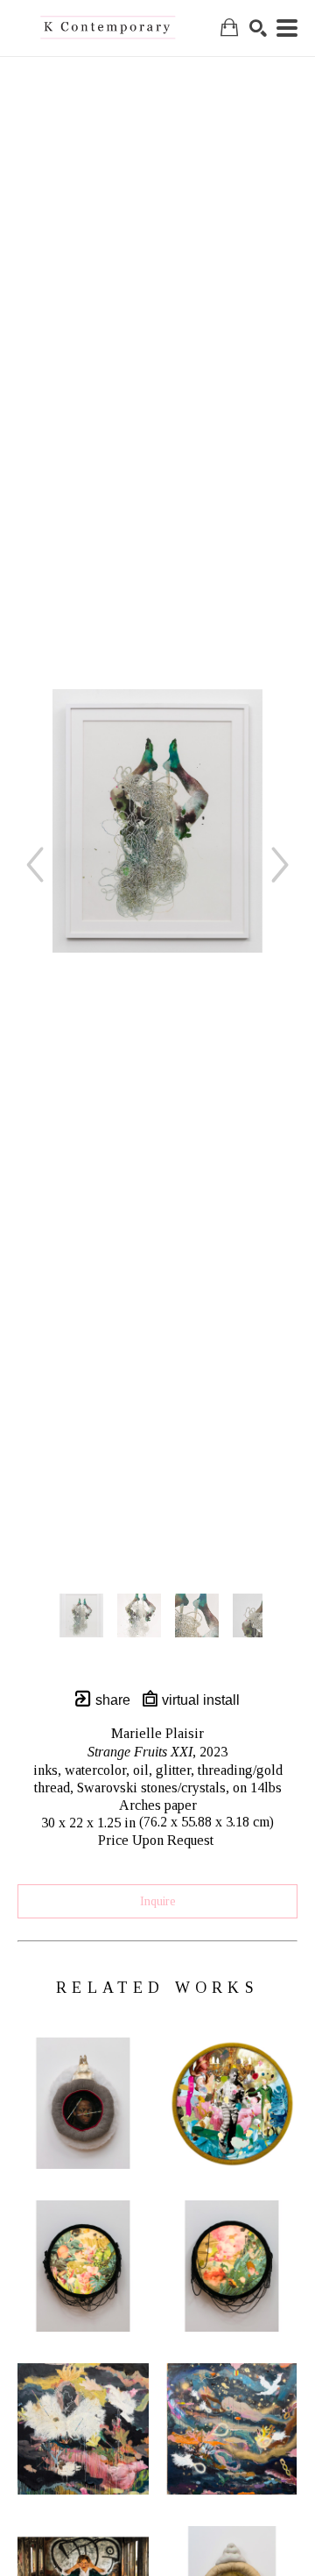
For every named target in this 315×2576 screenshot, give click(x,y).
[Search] (258, 28)
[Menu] (287, 28)
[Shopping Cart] (229, 28)
